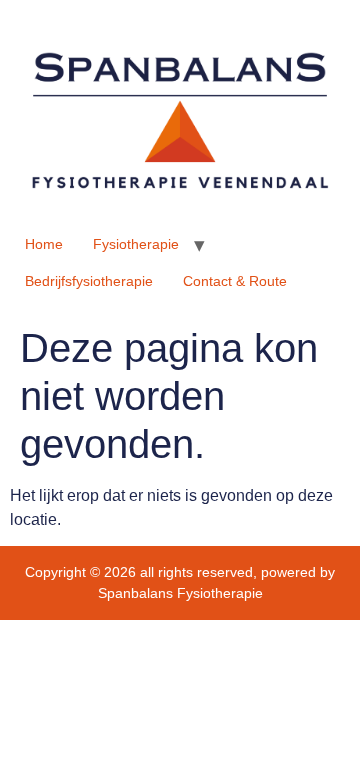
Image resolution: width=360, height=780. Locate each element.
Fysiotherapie (136, 244)
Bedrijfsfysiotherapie (89, 281)
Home (44, 244)
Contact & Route (235, 281)
